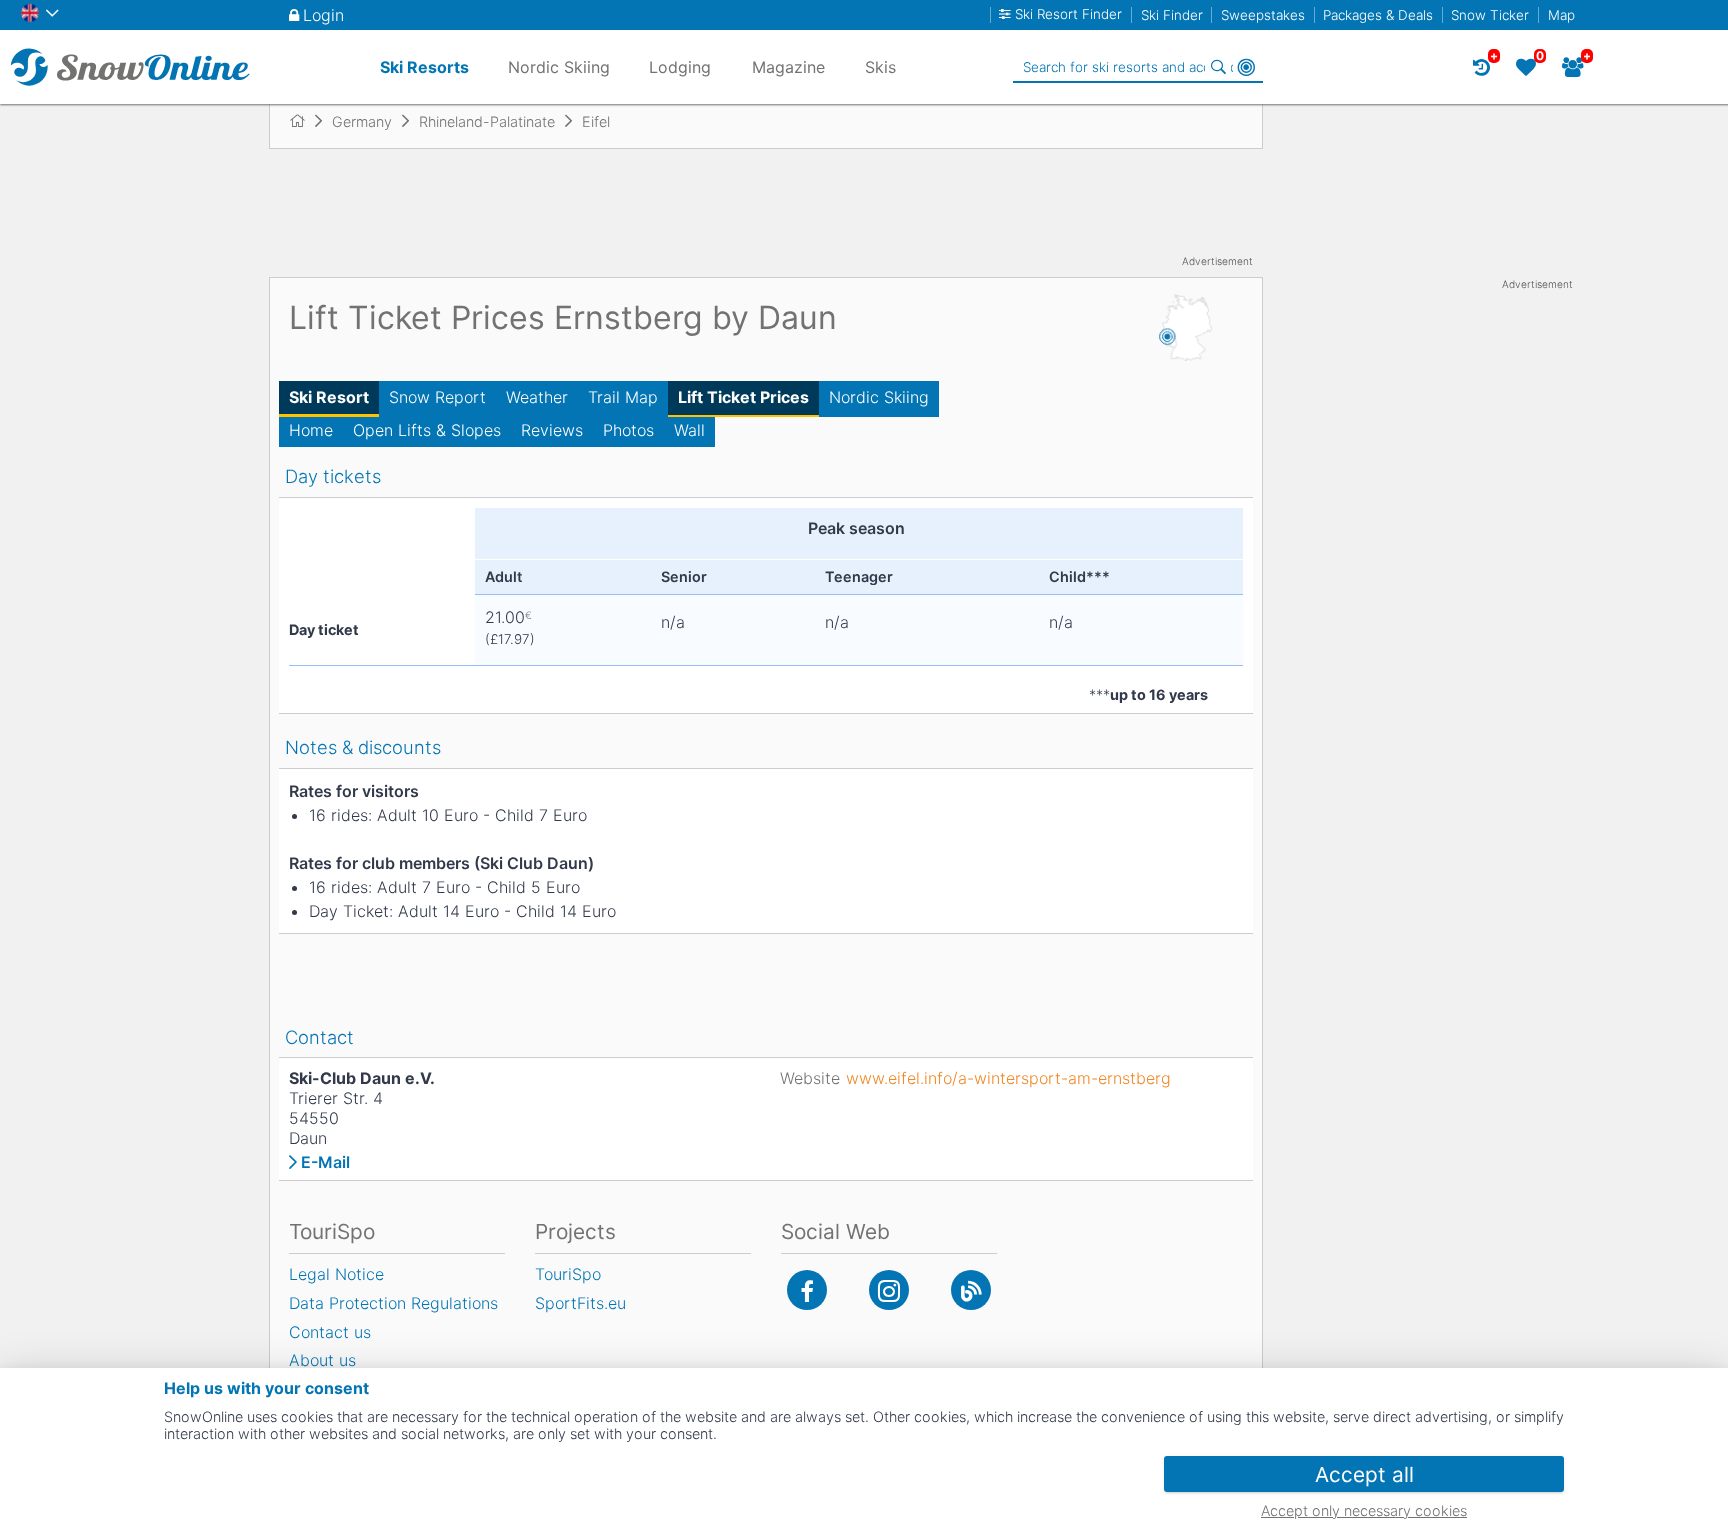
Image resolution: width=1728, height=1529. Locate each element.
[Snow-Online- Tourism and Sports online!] (305, 121)
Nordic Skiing (879, 397)
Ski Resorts (424, 67)
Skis (880, 67)
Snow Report (437, 397)
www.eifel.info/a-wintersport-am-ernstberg (1008, 1078)
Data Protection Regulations (393, 1303)
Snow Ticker (1490, 15)
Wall (689, 430)
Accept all (1364, 1474)
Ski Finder (1172, 15)
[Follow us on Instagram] (889, 1290)
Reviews (552, 430)
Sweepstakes (1263, 15)
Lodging (680, 67)
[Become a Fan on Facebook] (807, 1290)
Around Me (1246, 67)
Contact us (330, 1332)
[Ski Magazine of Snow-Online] (971, 1290)
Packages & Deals (1378, 15)
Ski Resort (329, 397)
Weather (537, 397)
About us (322, 1360)
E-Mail (325, 1162)
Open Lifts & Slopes (427, 430)
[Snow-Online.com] (130, 67)
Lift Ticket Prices (743, 397)
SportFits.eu (580, 1303)
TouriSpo (568, 1274)
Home (311, 430)
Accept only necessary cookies (1364, 1510)
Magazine (788, 67)
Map (1561, 15)
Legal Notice (336, 1274)
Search (1218, 67)
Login (323, 15)
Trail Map (623, 397)
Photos (628, 430)
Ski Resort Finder (1068, 14)
